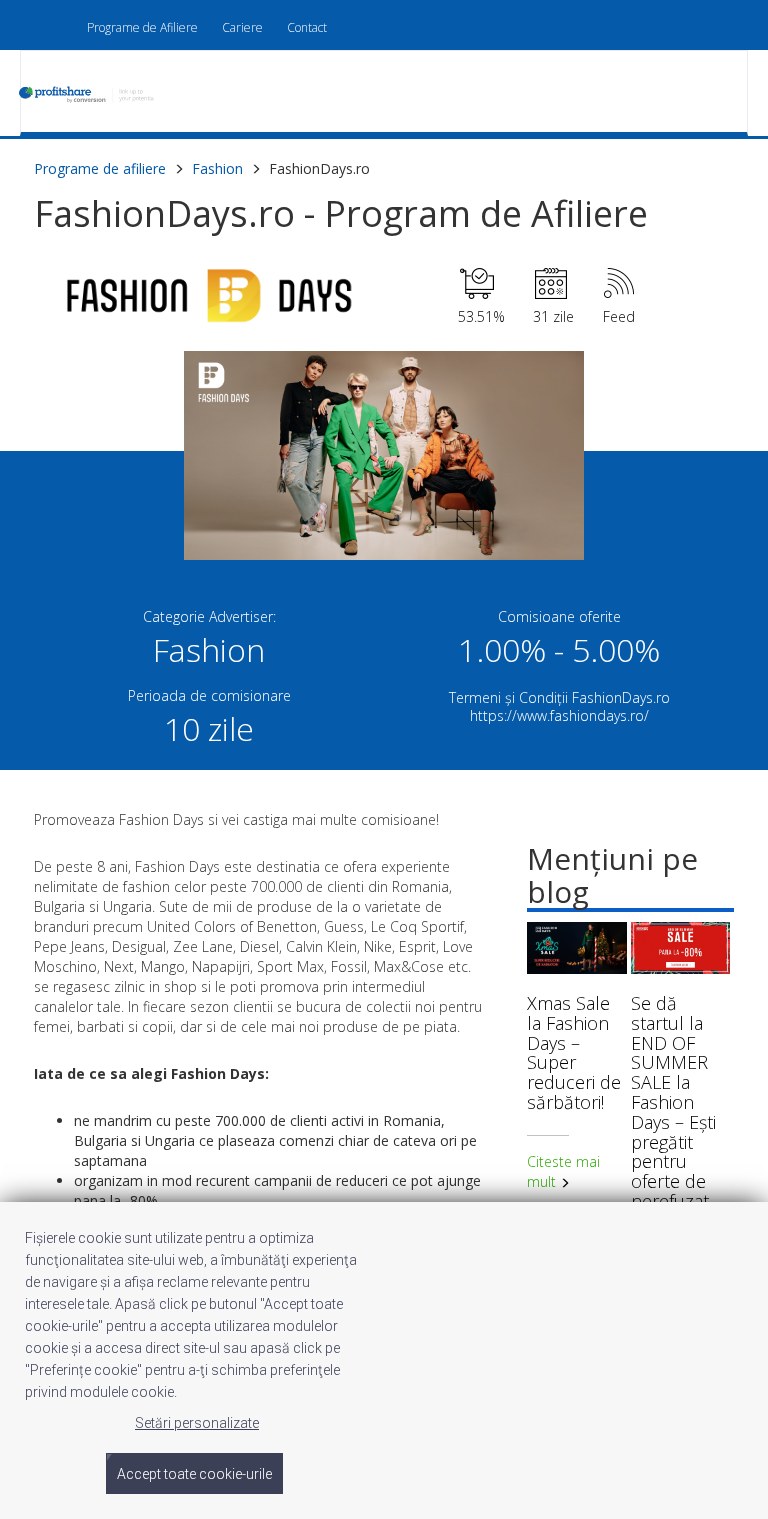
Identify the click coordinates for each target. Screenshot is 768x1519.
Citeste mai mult (563, 1171)
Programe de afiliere (100, 168)
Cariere (242, 27)
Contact (307, 27)
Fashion (217, 168)
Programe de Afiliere (142, 27)
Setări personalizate (197, 1423)
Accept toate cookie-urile (194, 1474)
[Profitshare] (96, 95)
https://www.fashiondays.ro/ (559, 715)
